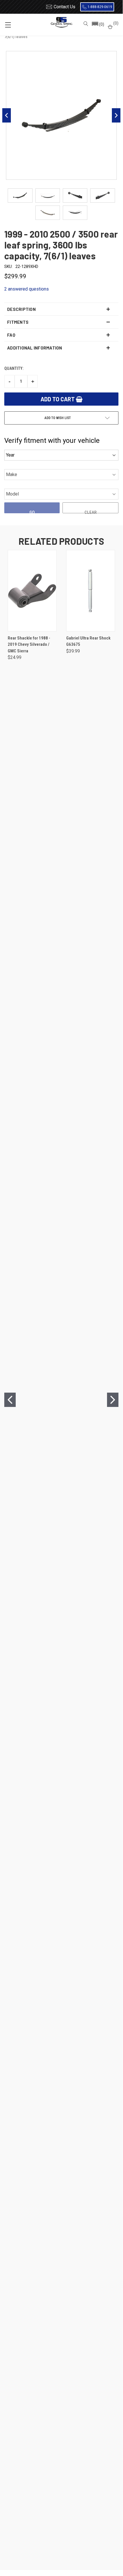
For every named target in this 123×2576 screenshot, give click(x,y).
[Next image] (116, 115)
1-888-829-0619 (100, 7)
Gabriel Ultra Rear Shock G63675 (88, 641)
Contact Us (64, 7)
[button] (98, 25)
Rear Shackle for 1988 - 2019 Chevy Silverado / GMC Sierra (29, 645)
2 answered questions (27, 289)
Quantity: (14, 368)
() (115, 23)
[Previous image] (7, 115)
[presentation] (10, 1400)
